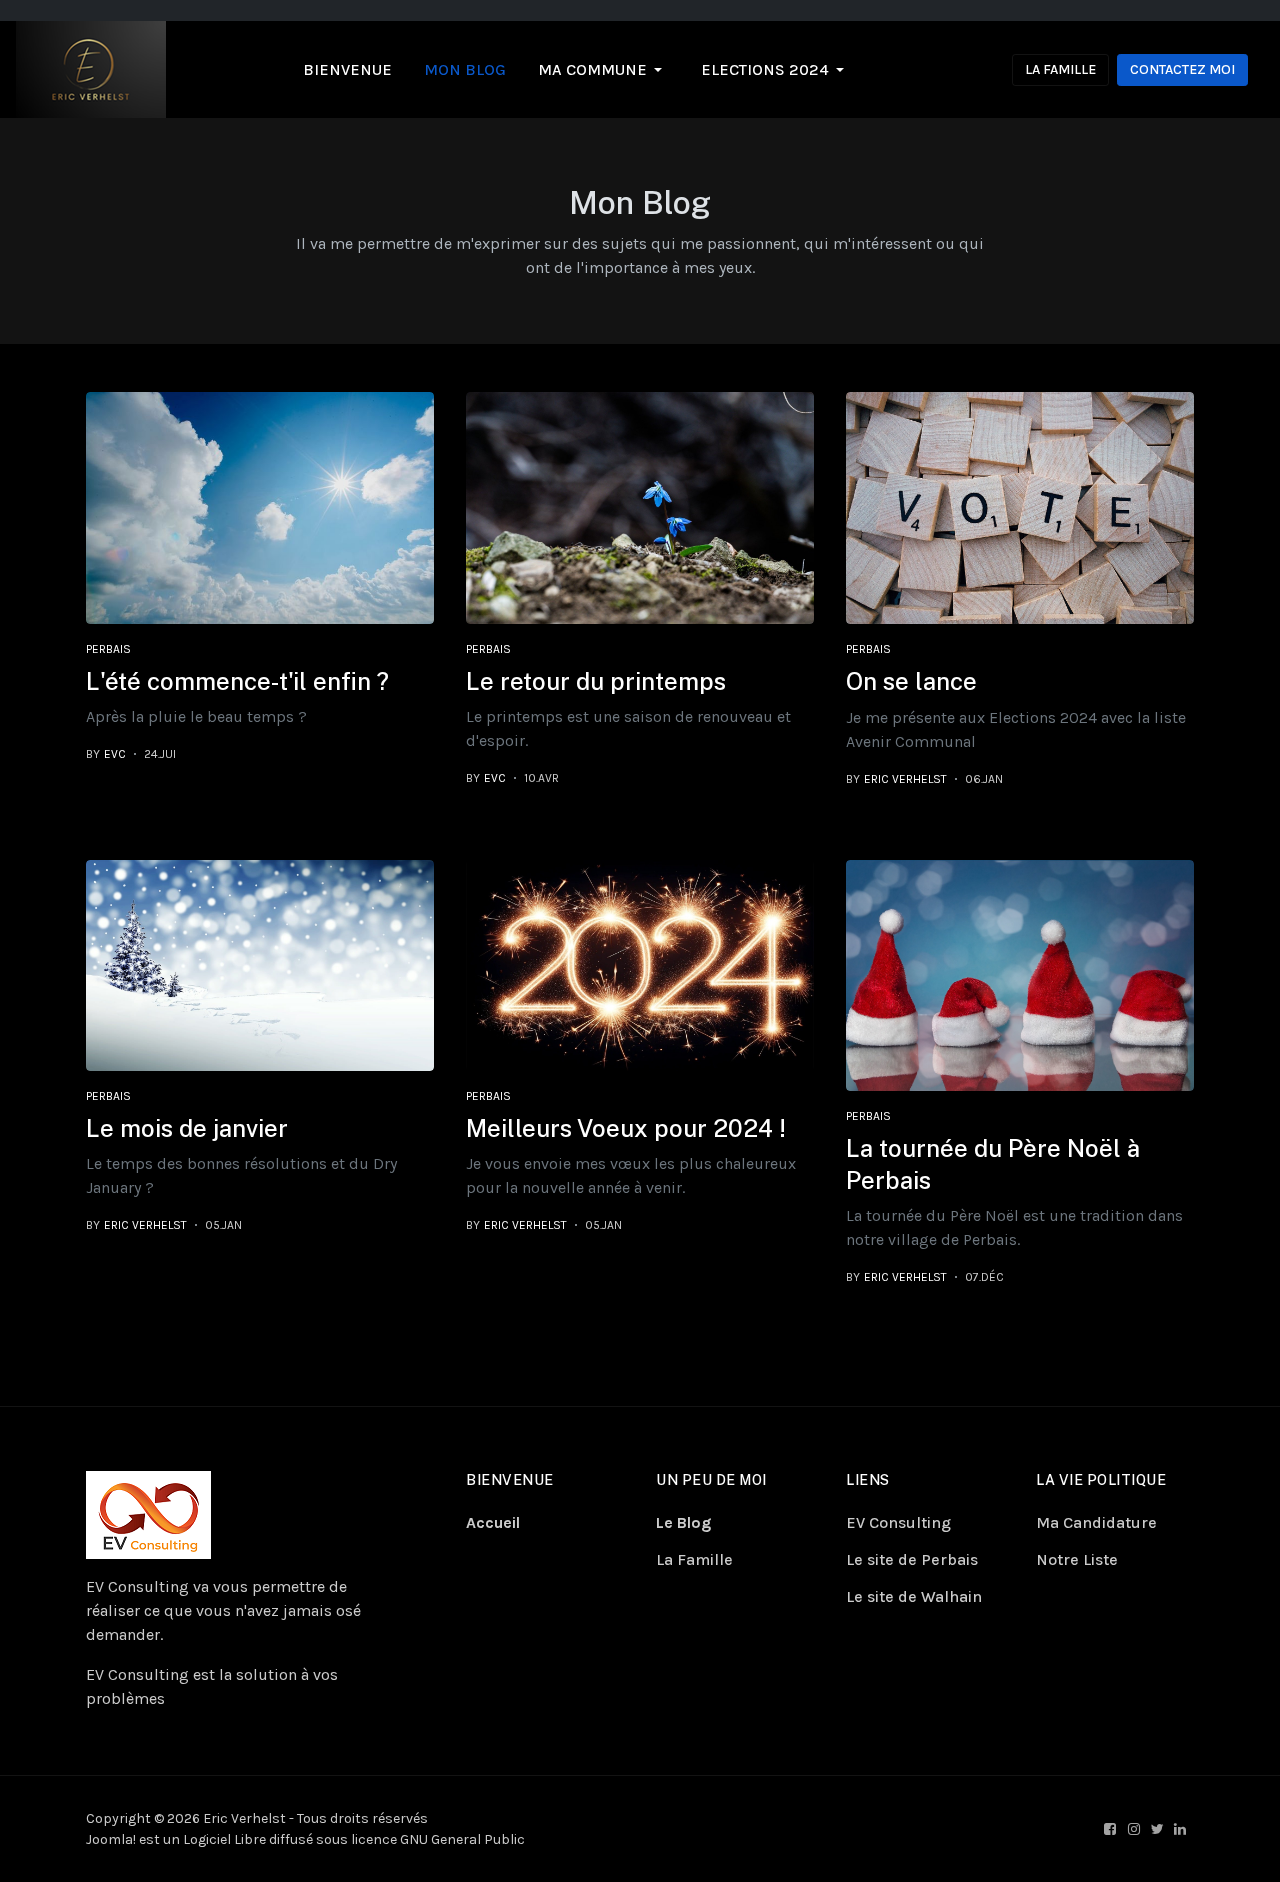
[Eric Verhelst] (91, 68)
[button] (603, 70)
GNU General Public (462, 1839)
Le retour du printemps (596, 681)
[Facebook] (1112, 1829)
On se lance (911, 681)
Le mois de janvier (187, 1128)
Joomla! (111, 1839)
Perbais (108, 649)
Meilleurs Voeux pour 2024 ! (626, 1128)
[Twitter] (1159, 1829)
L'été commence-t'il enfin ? (237, 681)
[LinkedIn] (1182, 1829)
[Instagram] (1136, 1829)
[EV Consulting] (148, 1513)
